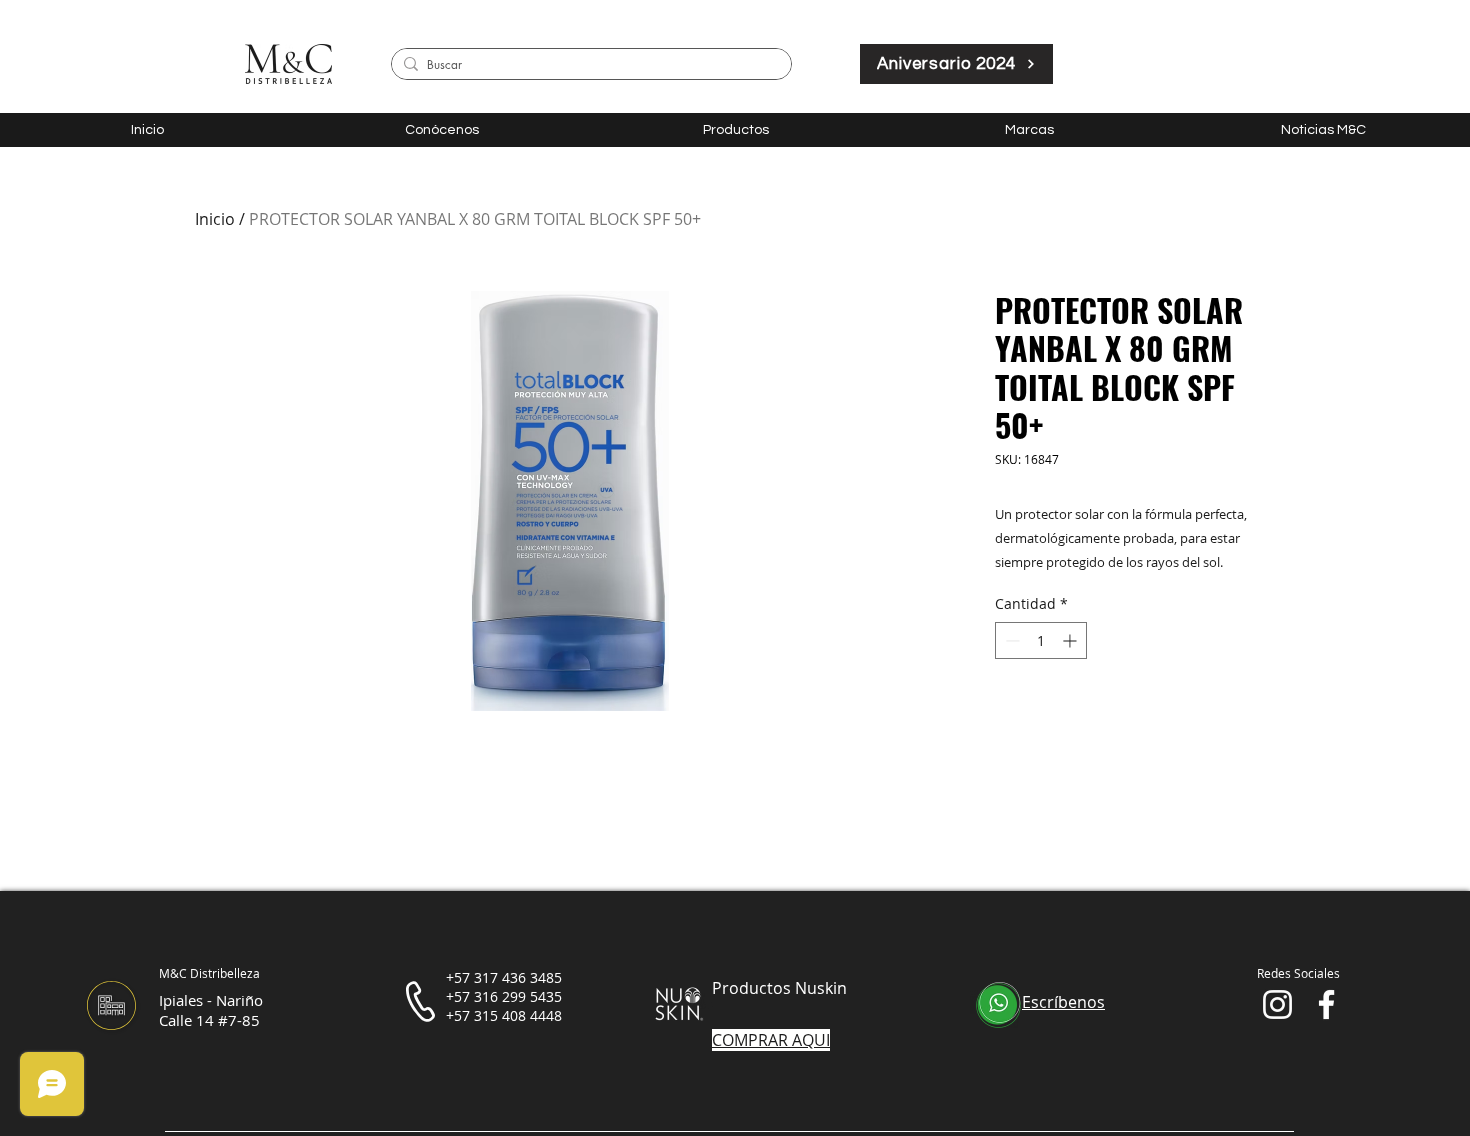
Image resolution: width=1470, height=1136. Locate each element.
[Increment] (1071, 640)
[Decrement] (1010, 640)
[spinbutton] (1041, 640)
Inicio (215, 219)
